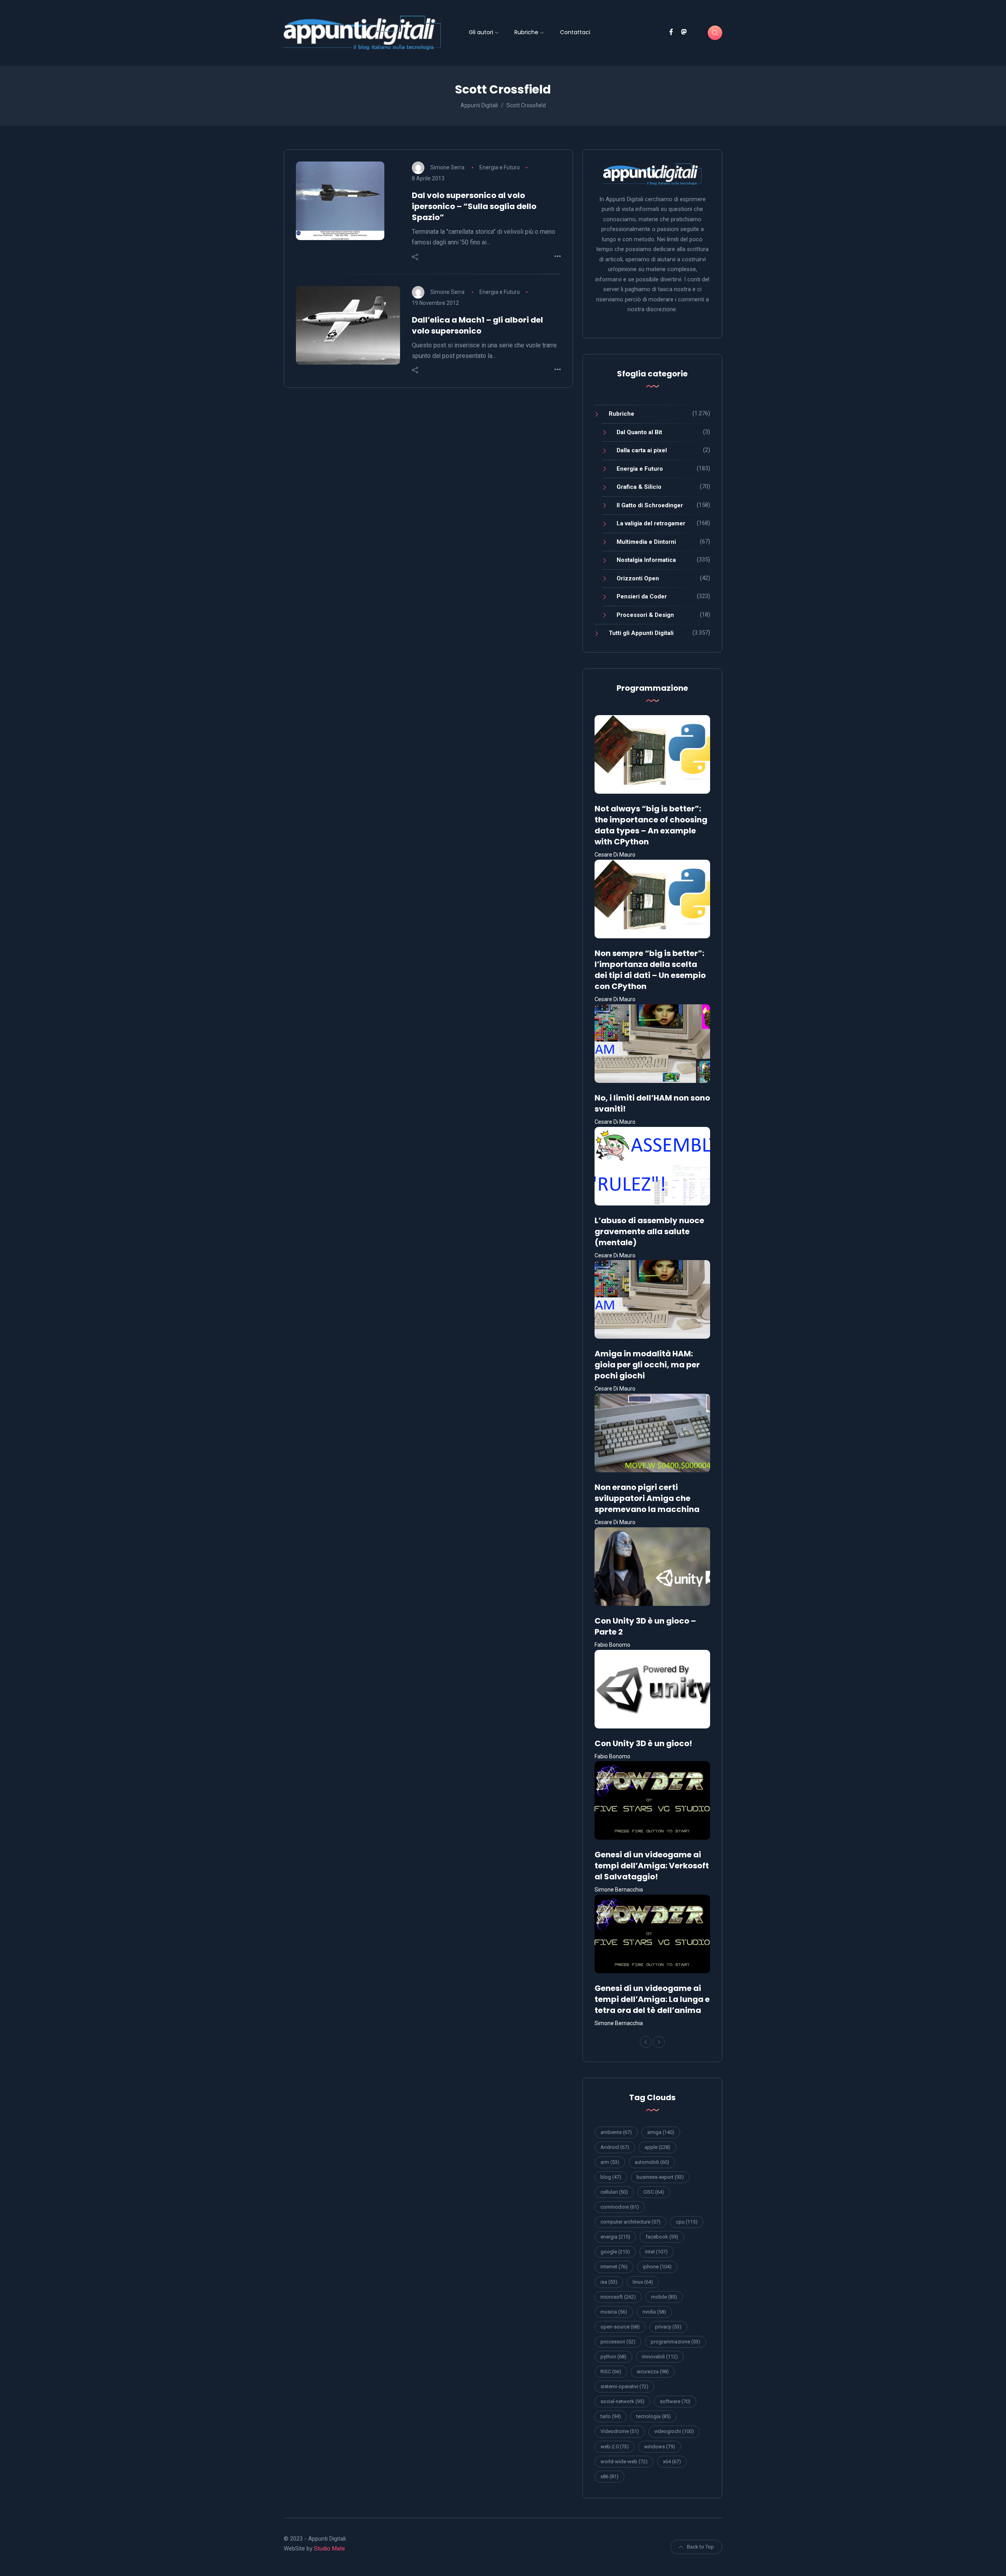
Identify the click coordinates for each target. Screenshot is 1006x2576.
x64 (672, 2461)
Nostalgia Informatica (646, 560)
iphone (657, 2267)
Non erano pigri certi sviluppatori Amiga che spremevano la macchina (647, 1498)
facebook (662, 2237)
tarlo (611, 2416)
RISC (611, 2371)
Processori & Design (645, 615)
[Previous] (646, 2042)
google (615, 2252)
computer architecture (631, 2222)
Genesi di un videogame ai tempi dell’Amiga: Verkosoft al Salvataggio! (652, 1866)
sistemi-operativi (624, 2386)
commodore (620, 2207)
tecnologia (654, 2416)
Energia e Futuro (500, 167)
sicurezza (653, 2371)
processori (618, 2342)
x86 (609, 2476)
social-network (622, 2401)
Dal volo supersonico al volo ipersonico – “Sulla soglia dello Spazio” (474, 206)
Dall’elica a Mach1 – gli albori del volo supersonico (477, 325)
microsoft (618, 2297)
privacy (668, 2327)
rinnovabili (660, 2357)
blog (611, 2177)
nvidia (654, 2312)
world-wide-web (624, 2461)
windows (660, 2447)
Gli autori (481, 32)
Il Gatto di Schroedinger (650, 505)
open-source (620, 2327)
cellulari (614, 2192)
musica (614, 2312)
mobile (664, 2297)
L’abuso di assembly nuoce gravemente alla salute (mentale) (649, 1231)
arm (610, 2162)
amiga (661, 2132)
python (613, 2357)
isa (609, 2282)
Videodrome (620, 2431)
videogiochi (674, 2431)
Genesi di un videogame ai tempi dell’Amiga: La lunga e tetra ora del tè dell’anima (652, 1999)
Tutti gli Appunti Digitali (641, 633)
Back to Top (700, 2547)
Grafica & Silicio (639, 487)
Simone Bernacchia (619, 1890)
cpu (687, 2222)
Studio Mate (330, 2548)
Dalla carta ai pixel (642, 450)
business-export (660, 2177)
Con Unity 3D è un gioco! (643, 1743)
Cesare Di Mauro (615, 855)
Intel (656, 2252)
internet (614, 2267)
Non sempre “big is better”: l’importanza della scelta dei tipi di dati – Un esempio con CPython (650, 970)
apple (657, 2147)
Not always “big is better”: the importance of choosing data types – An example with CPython (651, 825)
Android (615, 2147)
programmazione (676, 2342)
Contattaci (575, 32)
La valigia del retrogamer (651, 523)
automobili (652, 2162)
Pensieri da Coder (642, 596)
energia (615, 2237)
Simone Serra (447, 167)
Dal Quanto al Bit (639, 432)
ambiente (616, 2132)
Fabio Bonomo (612, 1645)
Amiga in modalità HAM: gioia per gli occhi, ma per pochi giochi (647, 1365)
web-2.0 (615, 2447)
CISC (654, 2192)
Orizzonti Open (638, 578)
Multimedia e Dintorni (646, 542)
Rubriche (526, 32)
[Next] (659, 2042)
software (675, 2401)
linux (643, 2282)
